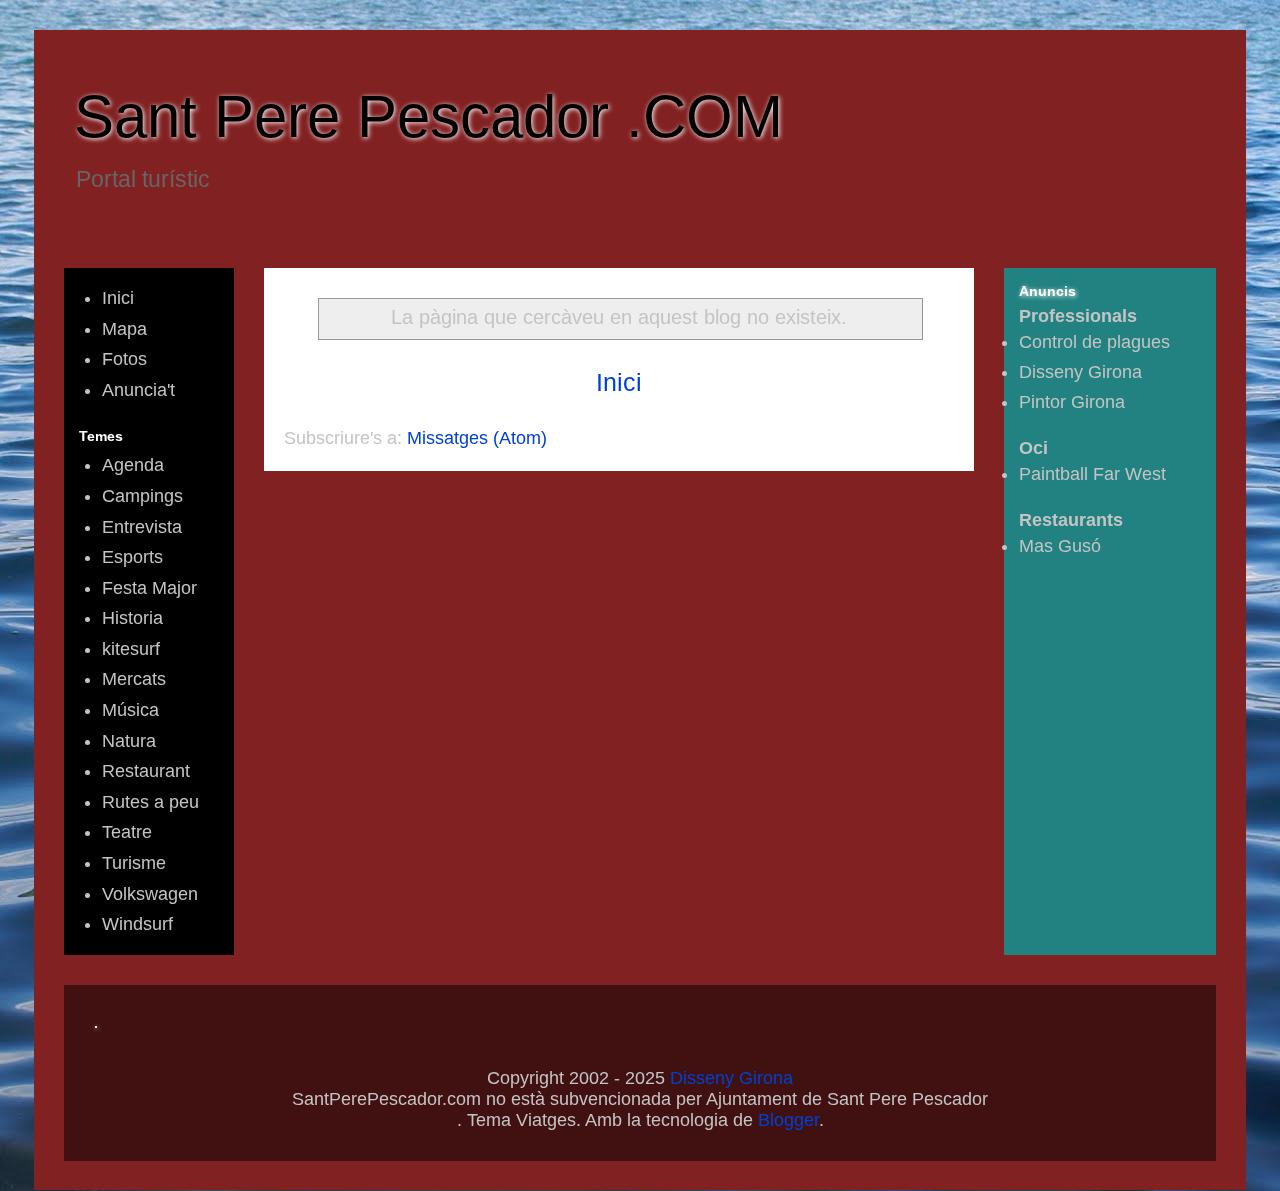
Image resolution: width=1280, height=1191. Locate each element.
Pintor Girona (1072, 402)
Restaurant (146, 771)
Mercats (134, 679)
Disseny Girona (1080, 372)
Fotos (124, 359)
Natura (129, 741)
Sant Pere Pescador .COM (428, 116)
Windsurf (137, 924)
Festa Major (149, 588)
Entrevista (142, 527)
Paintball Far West (1092, 474)
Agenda (133, 465)
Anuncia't (138, 390)
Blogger (788, 1120)
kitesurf (131, 649)
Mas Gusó (1060, 546)
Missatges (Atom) (477, 438)
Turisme (134, 863)
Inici (619, 382)
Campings (142, 496)
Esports (132, 557)
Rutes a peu (150, 802)
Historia (132, 618)
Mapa (124, 329)
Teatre (127, 832)
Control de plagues (1094, 342)
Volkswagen (150, 894)
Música (130, 710)
